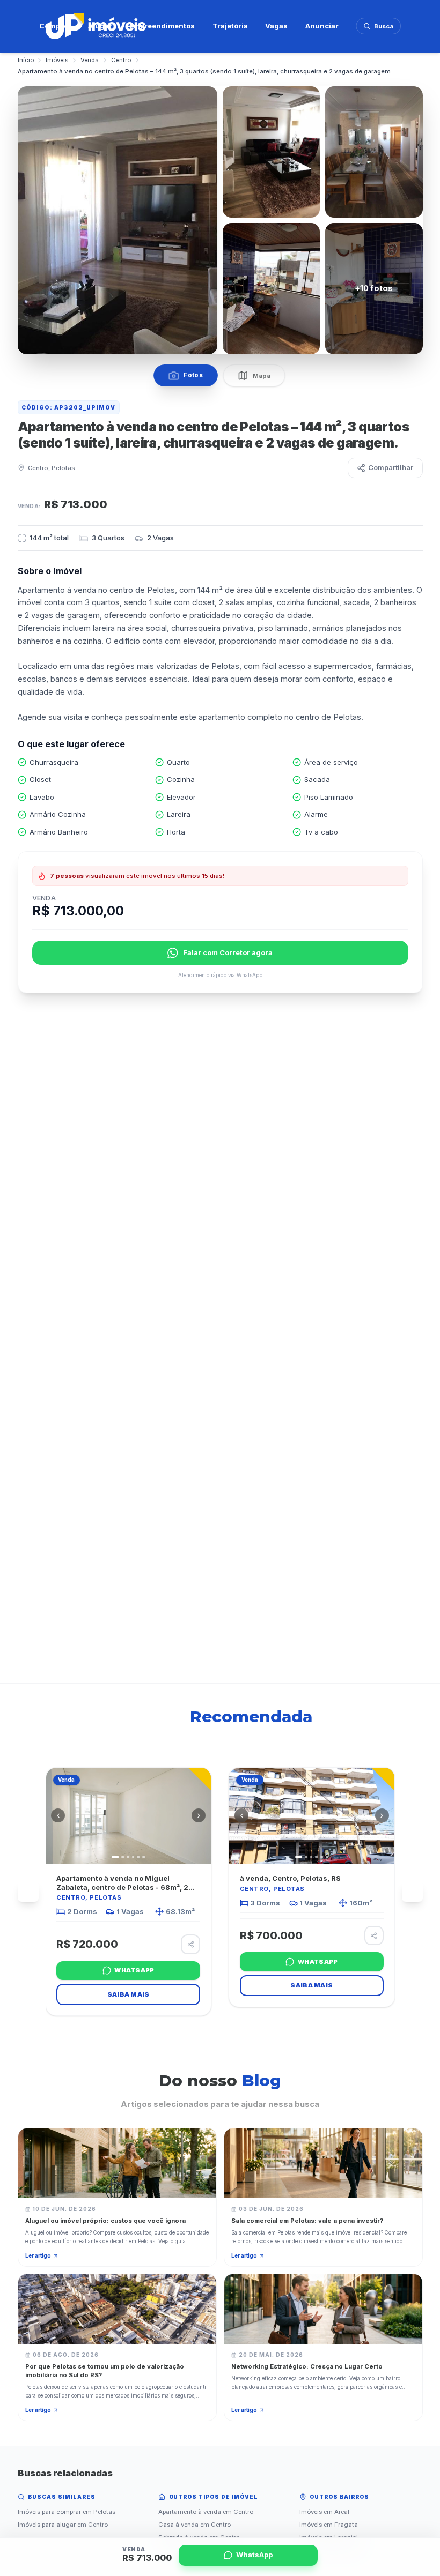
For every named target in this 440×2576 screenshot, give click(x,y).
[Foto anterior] (58, 1815)
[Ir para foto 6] (144, 1857)
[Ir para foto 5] (138, 1857)
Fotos (194, 375)
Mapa (262, 376)
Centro (121, 60)
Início (26, 60)
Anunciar (322, 26)
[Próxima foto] (199, 1815)
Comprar (55, 26)
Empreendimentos (162, 26)
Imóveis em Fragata (329, 2525)
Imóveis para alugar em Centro (63, 2525)
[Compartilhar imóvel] (191, 1944)
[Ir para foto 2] (123, 1857)
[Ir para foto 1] (115, 1857)
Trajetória (230, 26)
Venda (90, 60)
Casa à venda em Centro (195, 2525)
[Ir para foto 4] (133, 1857)
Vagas (276, 26)
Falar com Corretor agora (228, 952)
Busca (384, 26)
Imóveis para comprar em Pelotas (67, 2512)
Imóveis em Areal (324, 2512)
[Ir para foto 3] (128, 1857)
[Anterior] (28, 1892)
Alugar (100, 26)
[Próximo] (412, 1892)
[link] (129, 1892)
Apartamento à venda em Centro (206, 2512)
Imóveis (57, 60)
